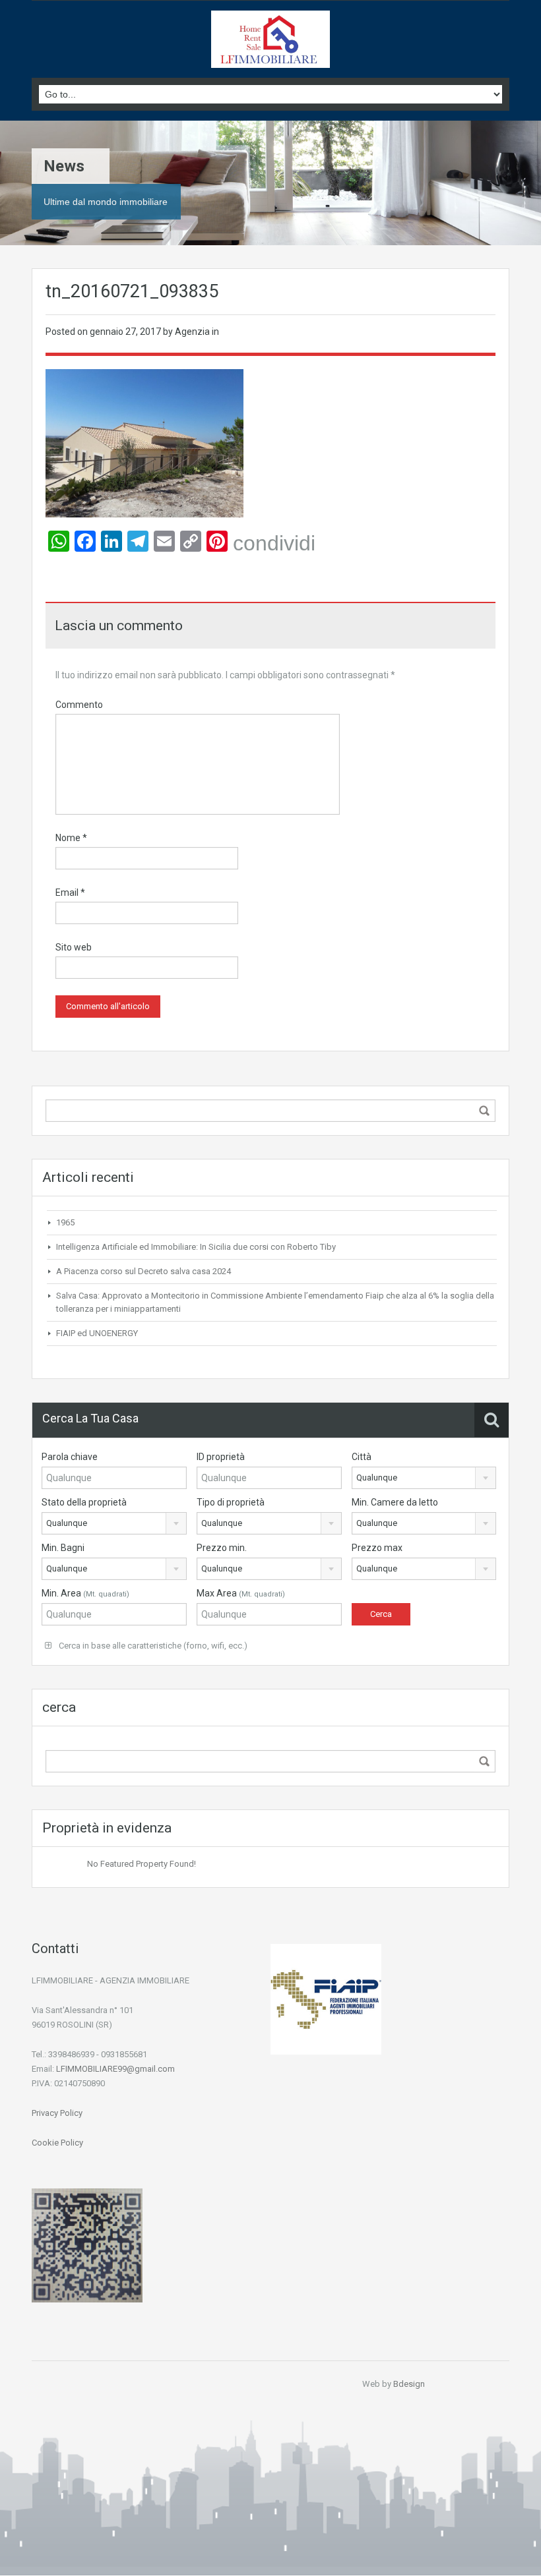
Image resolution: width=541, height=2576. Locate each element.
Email (70, 893)
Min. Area (85, 1593)
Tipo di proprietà (231, 1502)
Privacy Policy (57, 2113)
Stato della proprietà (84, 1502)
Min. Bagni (63, 1548)
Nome (71, 838)
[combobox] (424, 1478)
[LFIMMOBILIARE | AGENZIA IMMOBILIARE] (270, 41)
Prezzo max (377, 1548)
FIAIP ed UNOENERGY (97, 1333)
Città (362, 1457)
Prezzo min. (222, 1548)
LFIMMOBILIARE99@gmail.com (115, 2069)
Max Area (241, 1593)
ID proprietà (221, 1457)
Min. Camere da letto (395, 1502)
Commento (79, 705)
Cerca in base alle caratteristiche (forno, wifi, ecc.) (152, 1646)
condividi (274, 543)
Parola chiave (70, 1457)
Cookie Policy (57, 2143)
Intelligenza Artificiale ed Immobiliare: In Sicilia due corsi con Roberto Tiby (196, 1247)
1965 (65, 1222)
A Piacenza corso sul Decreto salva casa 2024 (143, 1271)
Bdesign (409, 2384)
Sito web (74, 947)
